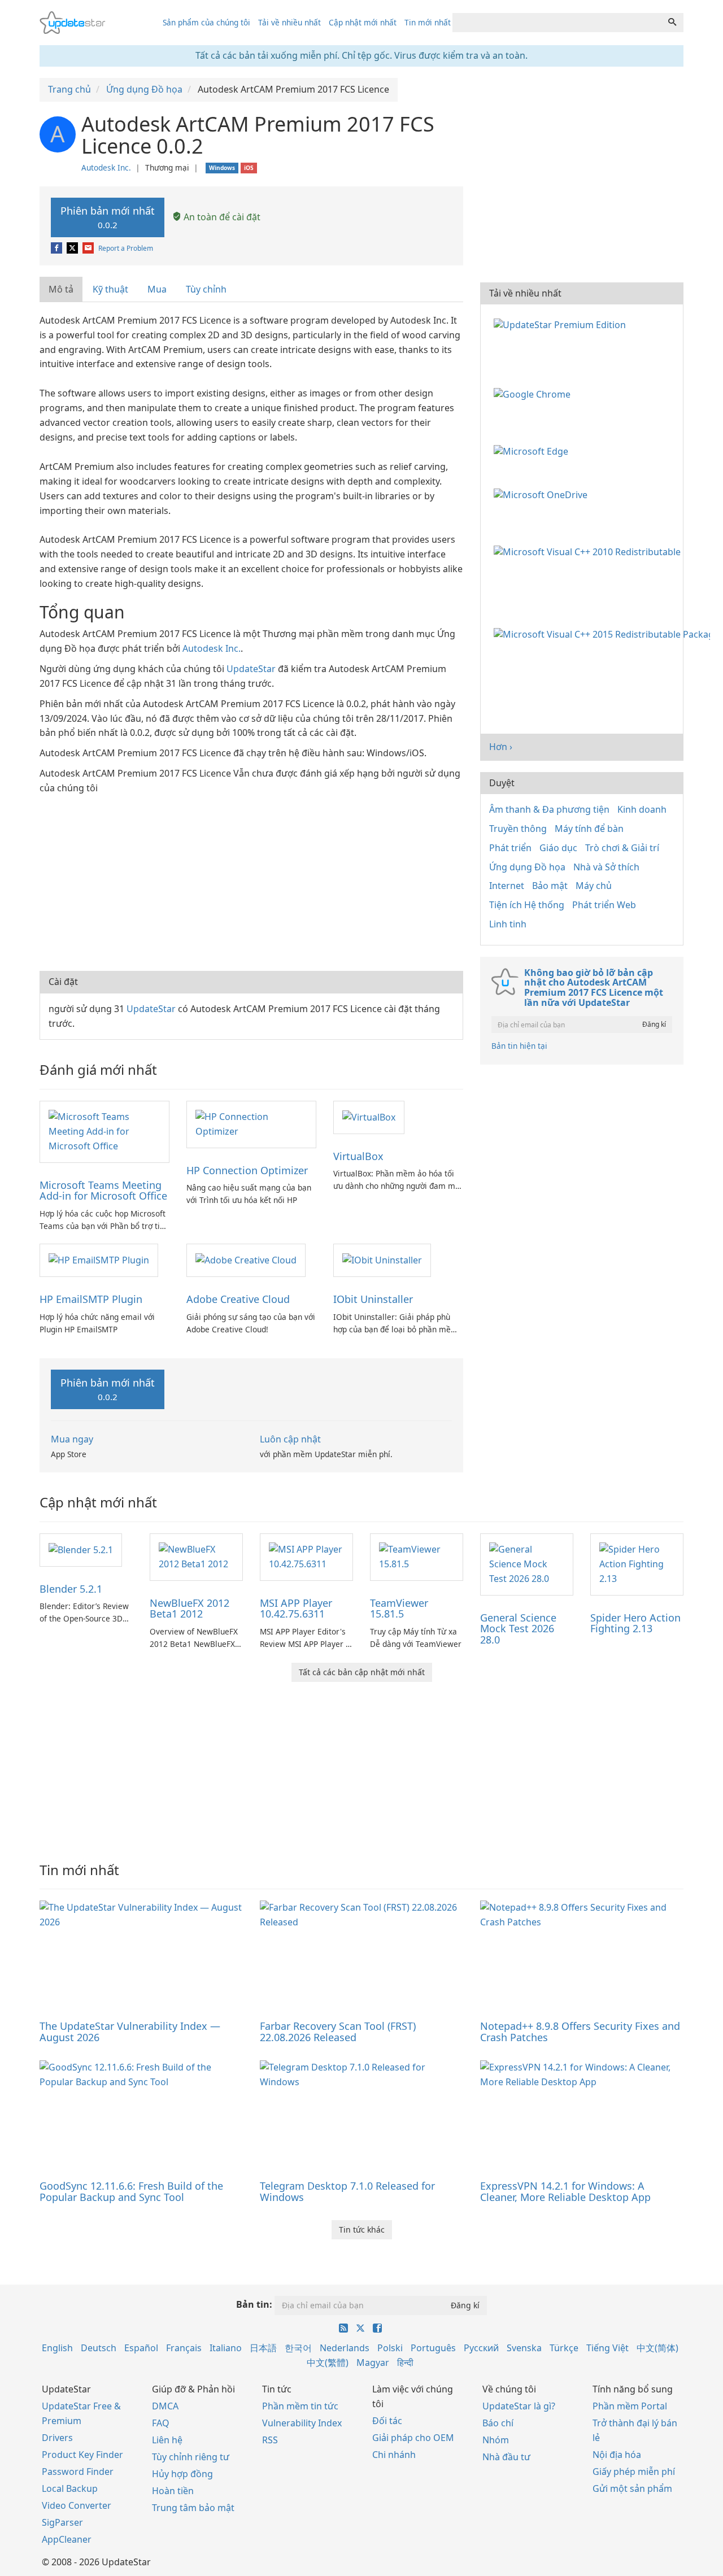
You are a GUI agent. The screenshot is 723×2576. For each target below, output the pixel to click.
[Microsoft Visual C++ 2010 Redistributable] (589, 551)
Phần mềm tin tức (300, 2406)
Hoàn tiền (173, 2491)
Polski (390, 2348)
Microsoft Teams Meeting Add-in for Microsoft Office (103, 1191)
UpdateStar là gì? (519, 2406)
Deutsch (99, 2348)
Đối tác (387, 2421)
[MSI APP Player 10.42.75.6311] (306, 1556)
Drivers (57, 2438)
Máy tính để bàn (589, 829)
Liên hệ (167, 2440)
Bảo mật (550, 886)
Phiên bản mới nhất (108, 217)
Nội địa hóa (617, 2455)
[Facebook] (57, 248)
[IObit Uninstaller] (382, 1259)
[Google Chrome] (534, 394)
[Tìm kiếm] (672, 23)
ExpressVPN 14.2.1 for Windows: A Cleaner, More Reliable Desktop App (565, 2191)
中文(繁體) (328, 2363)
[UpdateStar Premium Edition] (562, 324)
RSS (270, 2440)
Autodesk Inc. (106, 167)
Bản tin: (254, 2304)
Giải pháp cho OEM (413, 2438)
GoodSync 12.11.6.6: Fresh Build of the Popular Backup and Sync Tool (131, 2191)
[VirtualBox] (369, 1117)
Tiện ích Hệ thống (527, 905)
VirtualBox (358, 1156)
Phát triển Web (604, 905)
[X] (73, 248)
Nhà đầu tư (506, 2457)
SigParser (62, 2522)
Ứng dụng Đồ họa (527, 867)
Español (141, 2348)
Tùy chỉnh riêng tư (191, 2457)
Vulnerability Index (302, 2423)
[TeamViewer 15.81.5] (417, 1556)
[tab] (62, 289)
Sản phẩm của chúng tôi (206, 22)
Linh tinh (508, 924)
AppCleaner (67, 2539)
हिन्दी (405, 2363)
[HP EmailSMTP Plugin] (99, 1259)
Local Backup (70, 2488)
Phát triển (510, 848)
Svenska (524, 2348)
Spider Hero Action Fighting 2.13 (635, 1623)
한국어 (298, 2348)
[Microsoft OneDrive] (543, 494)
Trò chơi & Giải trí (622, 848)
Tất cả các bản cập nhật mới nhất (362, 1672)
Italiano (226, 2348)
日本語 (263, 2348)
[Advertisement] (251, 881)
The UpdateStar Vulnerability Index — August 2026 (130, 2032)
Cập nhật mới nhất (363, 22)
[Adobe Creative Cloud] (246, 1259)
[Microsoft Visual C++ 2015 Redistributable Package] (604, 634)
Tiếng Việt (607, 2348)
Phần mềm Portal (630, 2406)
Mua (157, 289)
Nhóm (496, 2440)
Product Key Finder (82, 2455)
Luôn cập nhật (290, 1439)
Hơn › (501, 747)
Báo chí (498, 2423)
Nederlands (345, 2348)
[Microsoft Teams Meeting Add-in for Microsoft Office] (104, 1131)
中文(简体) (657, 2348)
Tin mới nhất (428, 22)
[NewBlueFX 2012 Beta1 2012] (196, 1556)
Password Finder (78, 2472)
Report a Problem (126, 248)
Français (184, 2348)
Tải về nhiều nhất (289, 22)
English (57, 2348)
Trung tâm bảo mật (193, 2508)
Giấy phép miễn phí (634, 2472)
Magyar (373, 2363)
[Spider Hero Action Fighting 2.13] (637, 1563)
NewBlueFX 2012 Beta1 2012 (190, 1609)
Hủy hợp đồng (182, 2474)
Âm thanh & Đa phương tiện (549, 809)
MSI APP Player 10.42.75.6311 (296, 1609)
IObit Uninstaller (373, 1299)
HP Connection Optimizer (247, 1170)
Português (433, 2348)
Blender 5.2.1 (71, 1589)
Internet (507, 886)
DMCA (165, 2406)
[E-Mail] (89, 248)
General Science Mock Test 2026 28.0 (518, 1629)
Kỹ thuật (110, 289)
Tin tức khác (362, 2230)
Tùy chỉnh (206, 289)
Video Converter (77, 2505)
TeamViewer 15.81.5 (399, 1609)
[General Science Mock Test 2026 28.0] (527, 1563)
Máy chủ (594, 886)
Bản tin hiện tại (519, 1046)
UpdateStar (251, 669)
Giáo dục (558, 848)
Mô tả (61, 289)
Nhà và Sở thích (606, 867)
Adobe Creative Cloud (238, 1299)
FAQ (161, 2423)
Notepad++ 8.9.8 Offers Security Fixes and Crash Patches (580, 2032)
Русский (481, 2348)
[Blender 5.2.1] (81, 1549)
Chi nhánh (394, 2455)
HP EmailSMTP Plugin (91, 1299)
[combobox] (557, 23)
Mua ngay (72, 1439)
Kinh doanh (642, 809)
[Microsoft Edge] (533, 450)
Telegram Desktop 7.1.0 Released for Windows (347, 2191)
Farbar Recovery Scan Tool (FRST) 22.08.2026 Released (338, 2032)
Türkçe (564, 2348)
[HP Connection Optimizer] (251, 1123)
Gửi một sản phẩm (632, 2488)
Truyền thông (518, 829)
